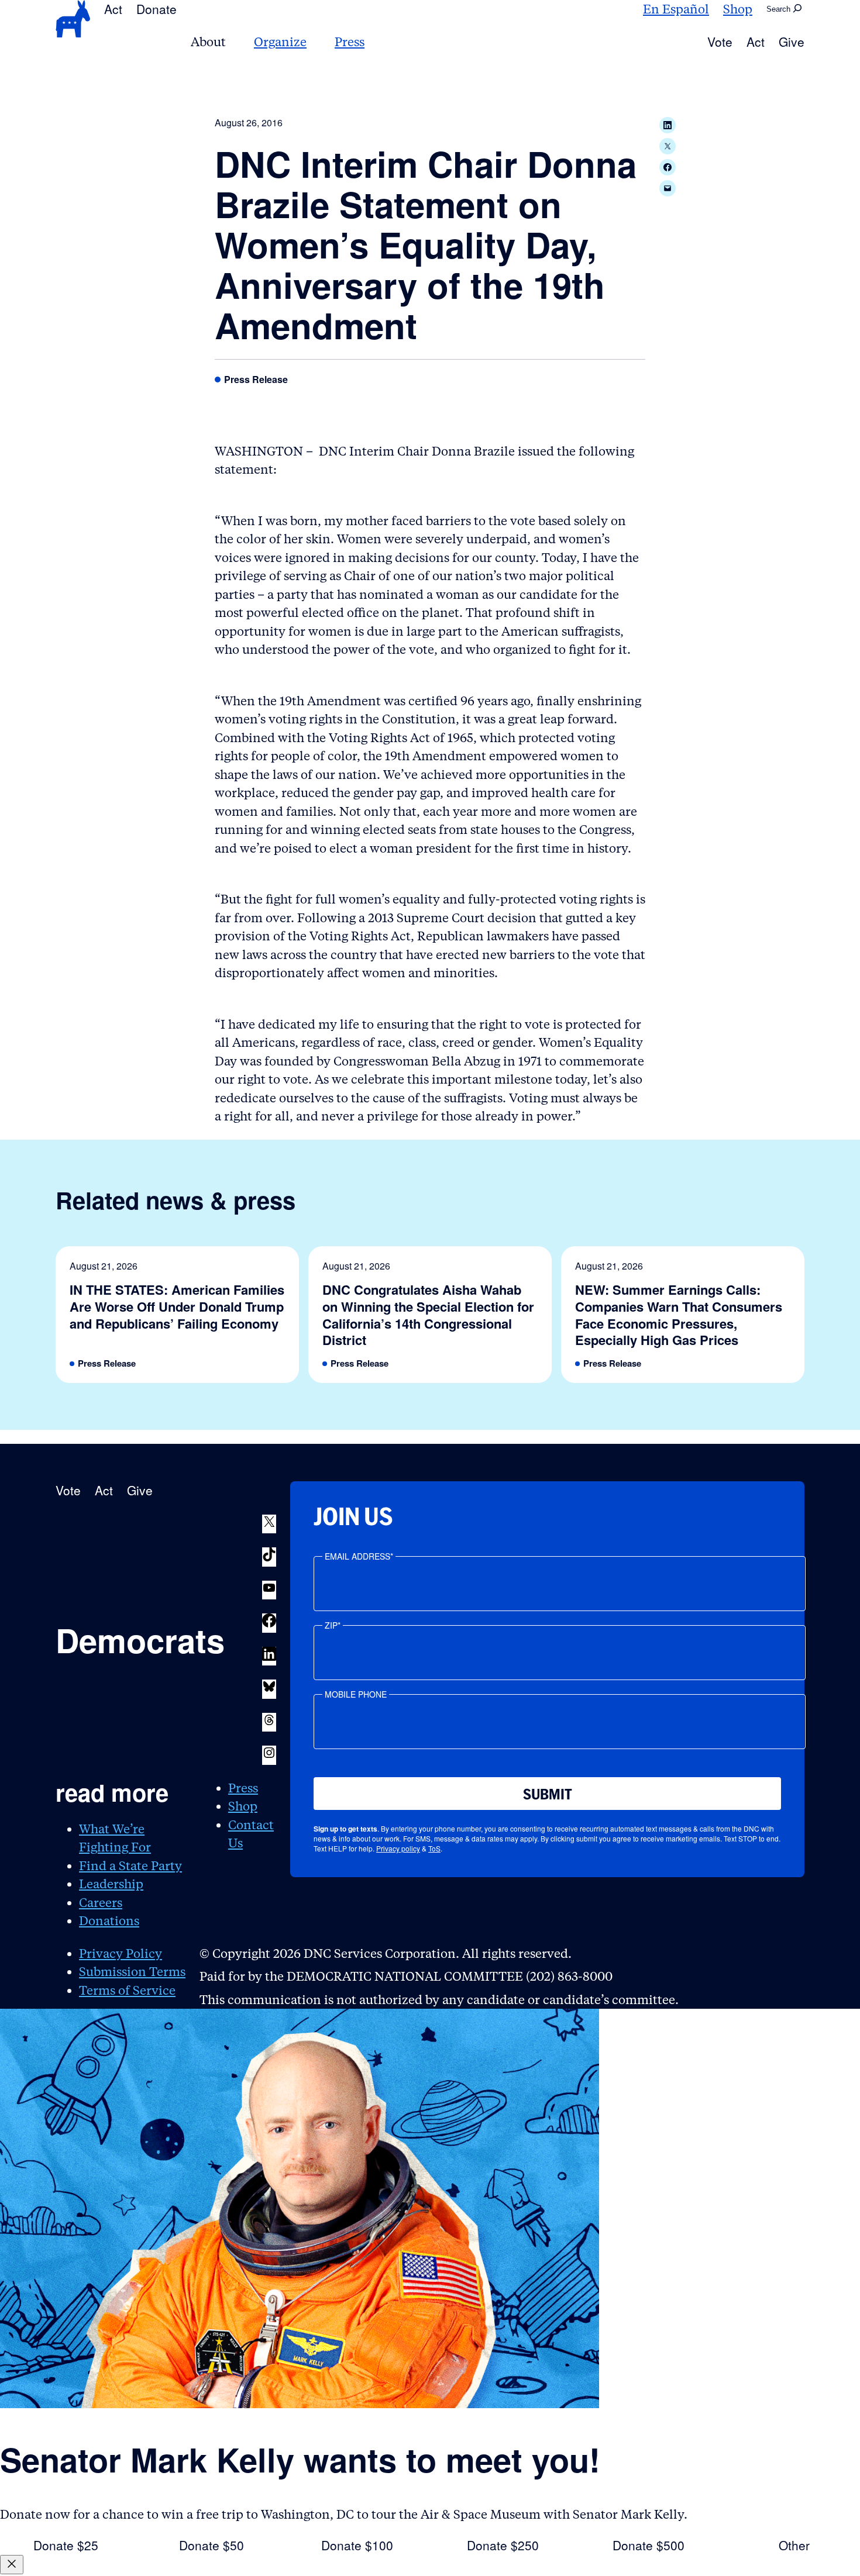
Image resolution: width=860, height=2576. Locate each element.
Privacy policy (398, 1848)
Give (792, 42)
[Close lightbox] (12, 2565)
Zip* (333, 1625)
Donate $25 (66, 2545)
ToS (434, 1848)
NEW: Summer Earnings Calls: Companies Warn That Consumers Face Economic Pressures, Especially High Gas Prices (679, 1315)
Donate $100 (357, 2545)
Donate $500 (649, 2545)
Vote (720, 42)
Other (794, 2545)
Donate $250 (503, 2545)
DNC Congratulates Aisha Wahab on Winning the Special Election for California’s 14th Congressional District (428, 1315)
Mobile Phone (356, 1694)
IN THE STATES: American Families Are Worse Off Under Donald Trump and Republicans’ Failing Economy (177, 1306)
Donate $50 (211, 2545)
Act (113, 9)
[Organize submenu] (314, 42)
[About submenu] (233, 42)
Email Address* (359, 1556)
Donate (156, 9)
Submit (548, 1794)
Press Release (256, 380)
